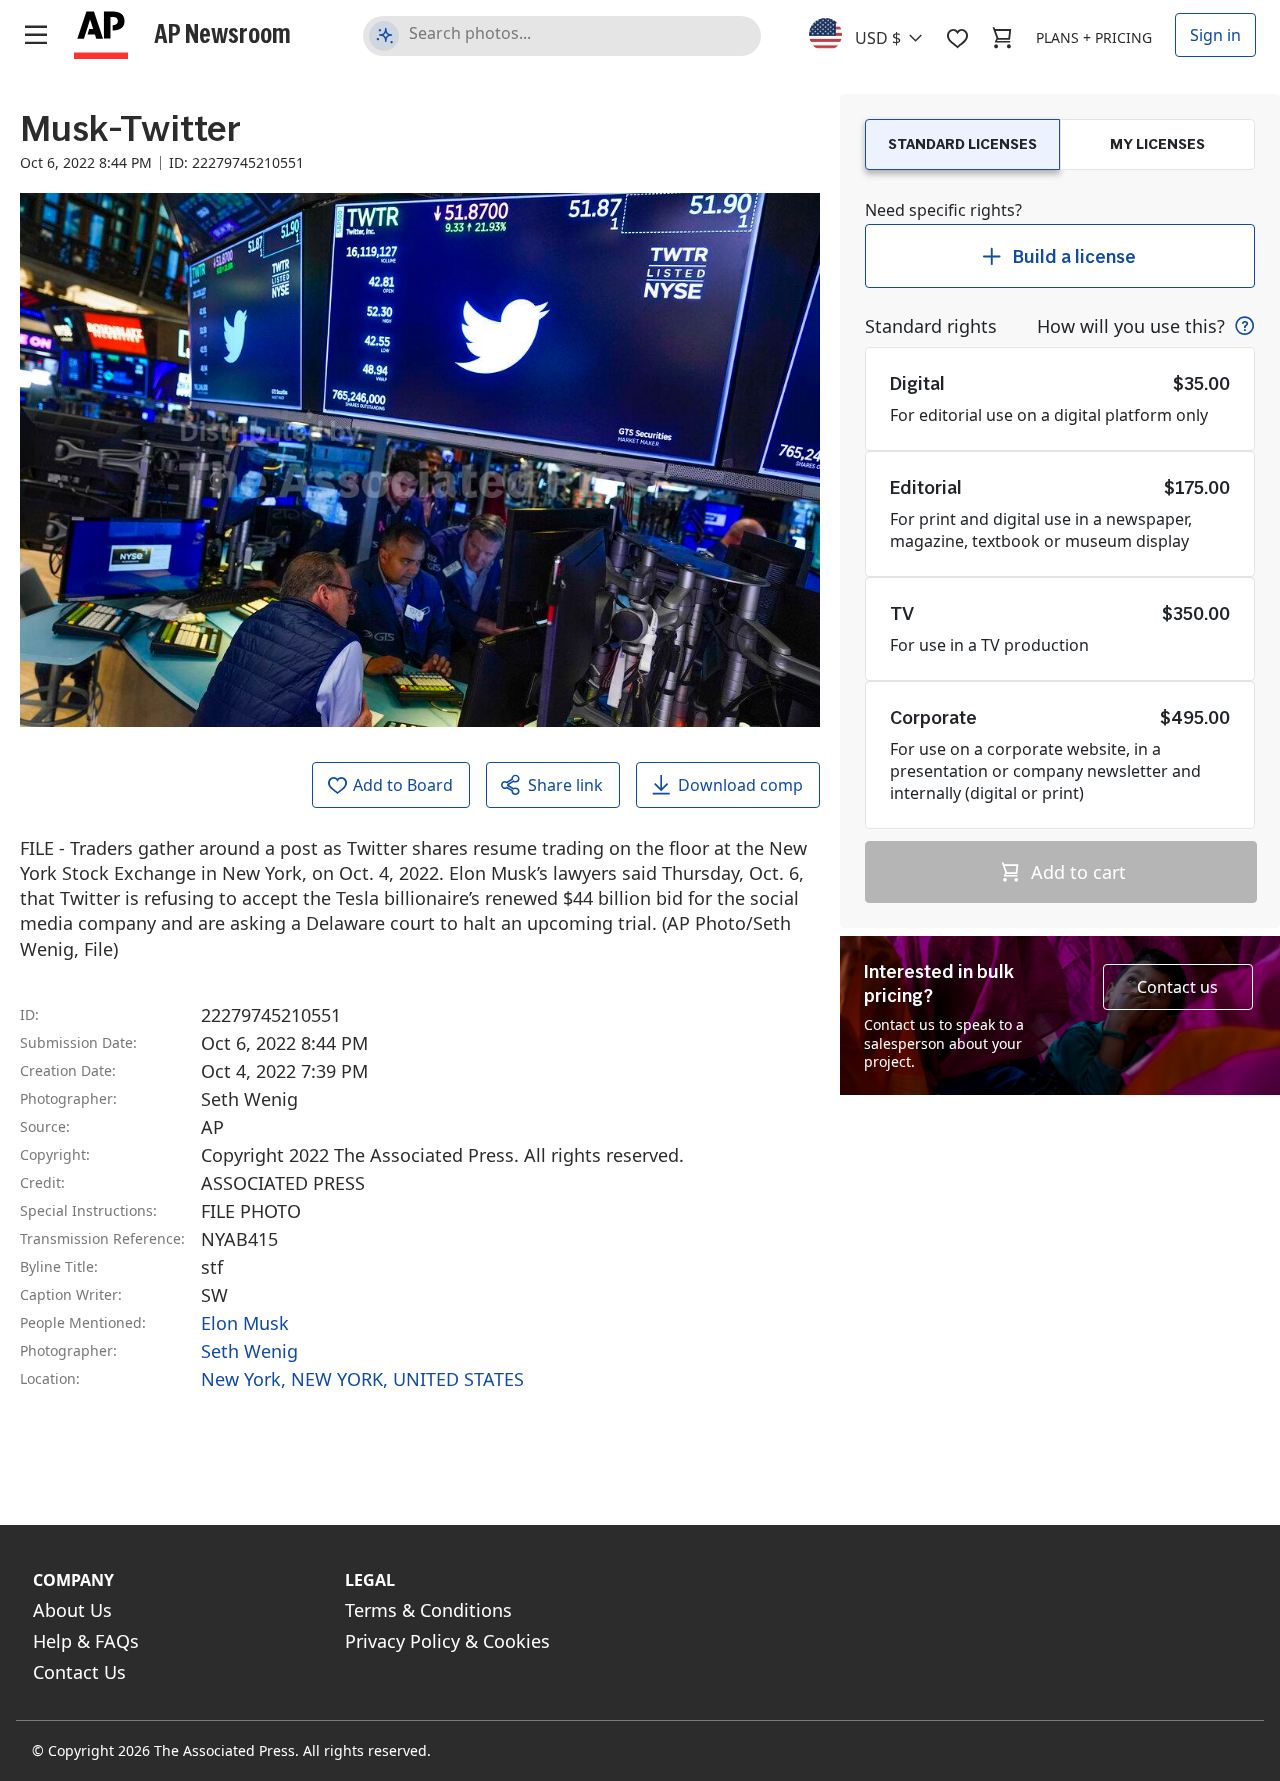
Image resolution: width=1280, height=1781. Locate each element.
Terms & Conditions (428, 1610)
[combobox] (877, 33)
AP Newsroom (222, 33)
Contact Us (79, 1672)
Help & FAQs (86, 1641)
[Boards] (957, 38)
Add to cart (1076, 872)
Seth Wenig (249, 1351)
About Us (72, 1610)
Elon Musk (245, 1323)
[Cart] (1002, 38)
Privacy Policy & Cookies (447, 1641)
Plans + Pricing (1094, 37)
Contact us (1177, 987)
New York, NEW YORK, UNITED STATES (362, 1379)
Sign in (1215, 35)
